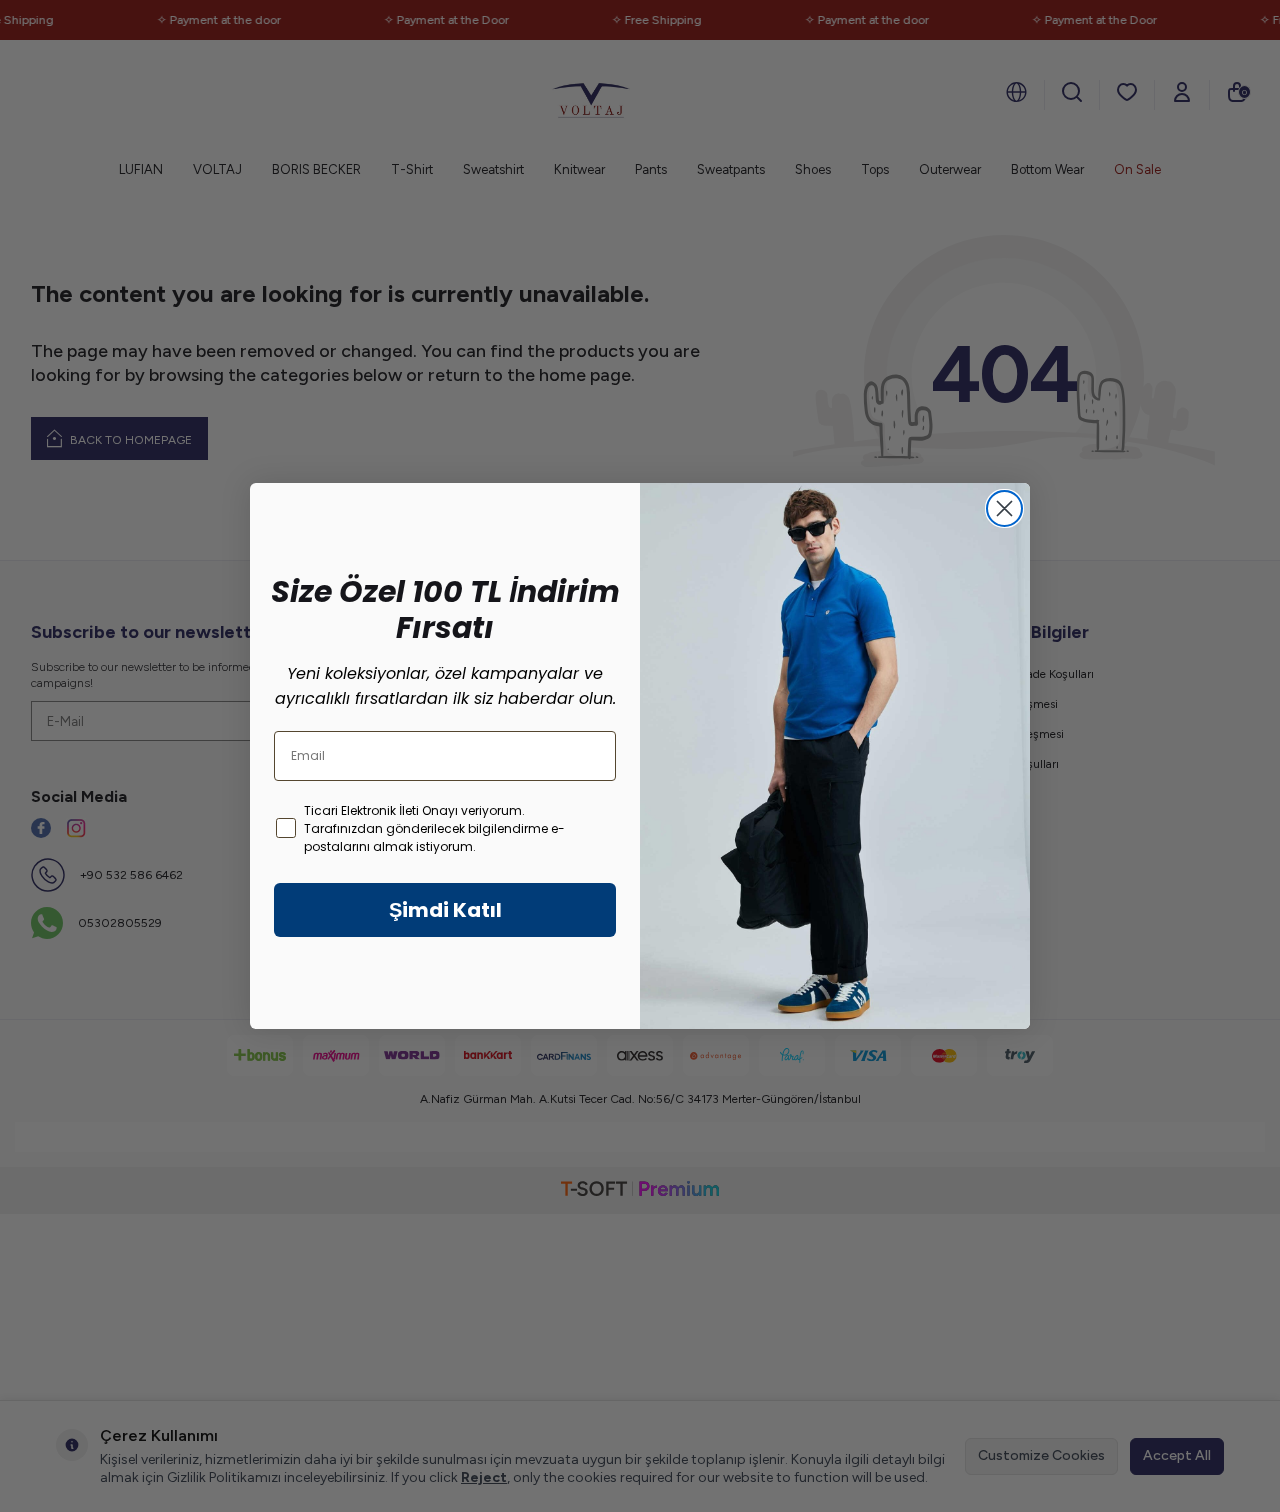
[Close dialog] (1004, 508)
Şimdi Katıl (445, 910)
